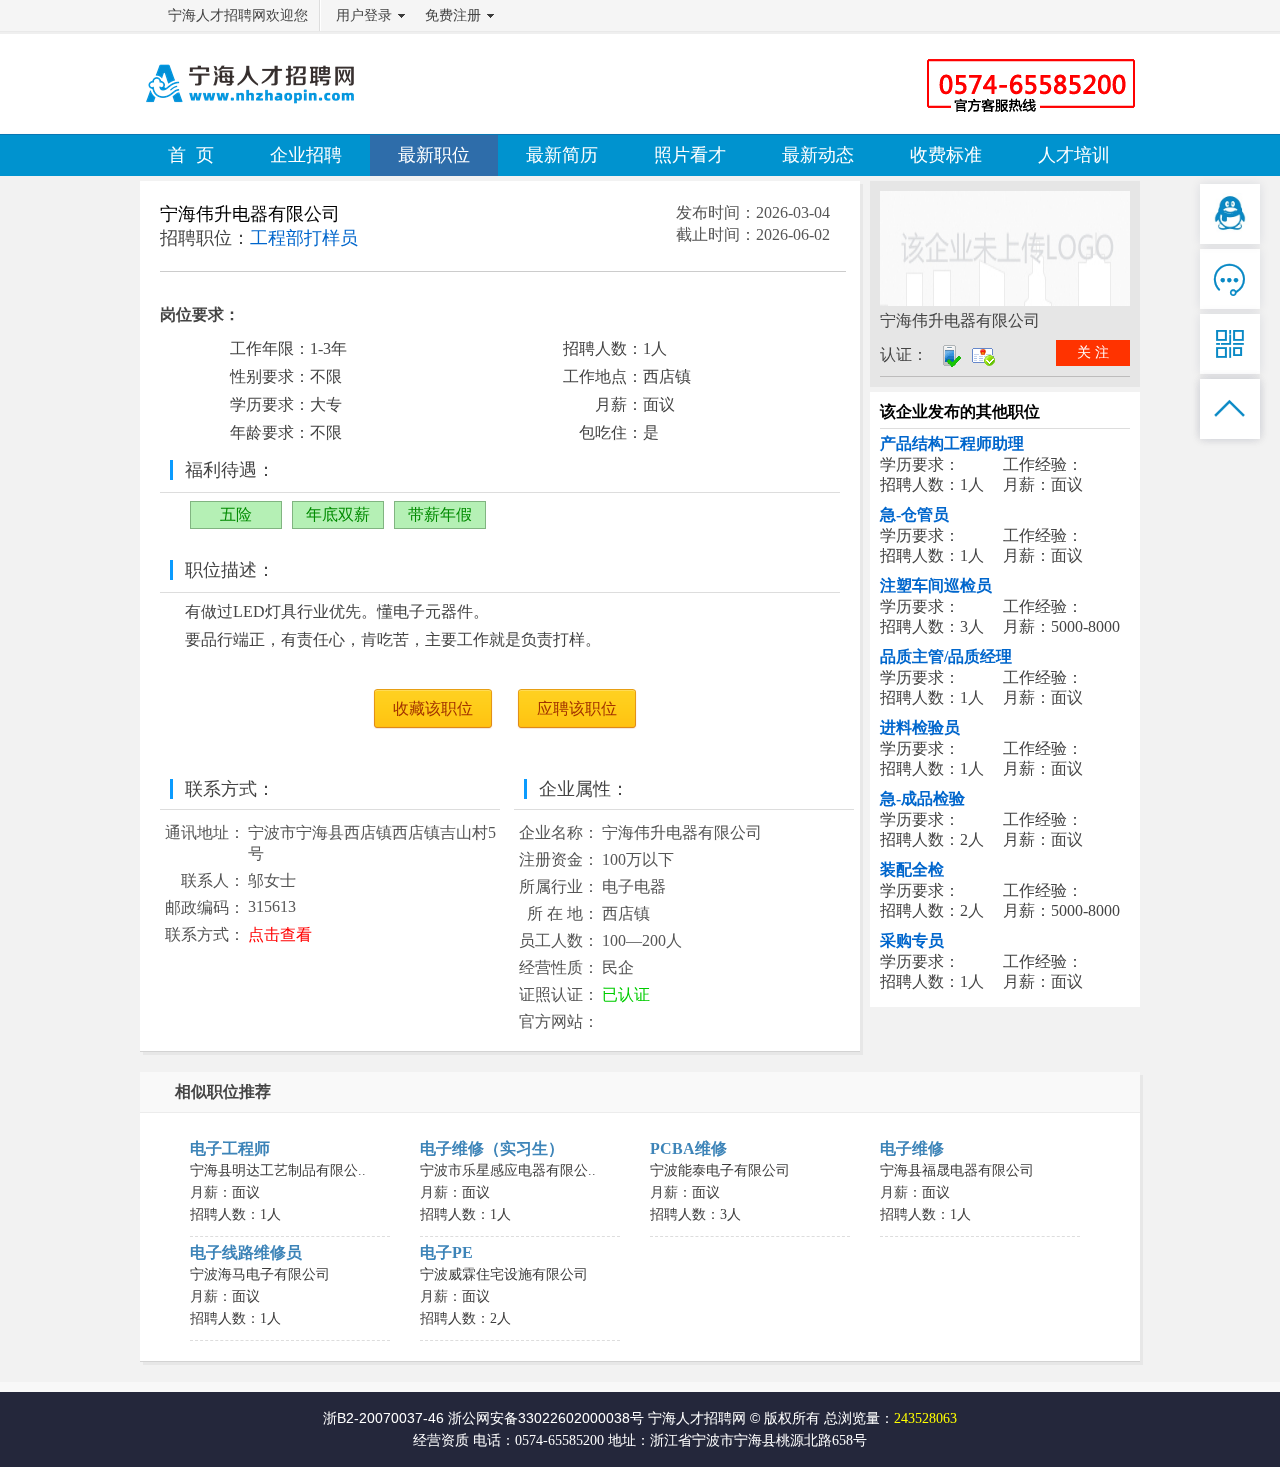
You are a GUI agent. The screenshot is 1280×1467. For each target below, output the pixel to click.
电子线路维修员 (246, 1252)
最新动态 (818, 155)
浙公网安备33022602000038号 (546, 1418)
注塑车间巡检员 (936, 585)
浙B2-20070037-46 (383, 1418)
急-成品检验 (922, 798)
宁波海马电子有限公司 (260, 1274)
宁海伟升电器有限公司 (250, 214)
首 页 (191, 155)
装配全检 (912, 869)
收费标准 (946, 155)
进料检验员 (920, 727)
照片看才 (690, 155)
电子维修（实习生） (492, 1148)
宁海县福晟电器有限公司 (957, 1170)
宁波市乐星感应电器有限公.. (508, 1170)
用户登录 (364, 15)
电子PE (446, 1252)
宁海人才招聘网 (697, 1418)
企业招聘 (306, 155)
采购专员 (912, 940)
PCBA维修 (688, 1148)
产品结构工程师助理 (952, 443)
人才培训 (1074, 155)
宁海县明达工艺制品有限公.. (278, 1170)
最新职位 (434, 155)
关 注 (1093, 352)
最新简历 (562, 155)
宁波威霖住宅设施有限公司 (504, 1274)
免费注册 (453, 15)
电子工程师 (230, 1148)
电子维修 (912, 1148)
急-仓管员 (914, 514)
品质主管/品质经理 (946, 656)
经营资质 (441, 1440)
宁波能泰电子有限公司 (720, 1170)
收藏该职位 (433, 708)
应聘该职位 (577, 708)
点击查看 (280, 934)
